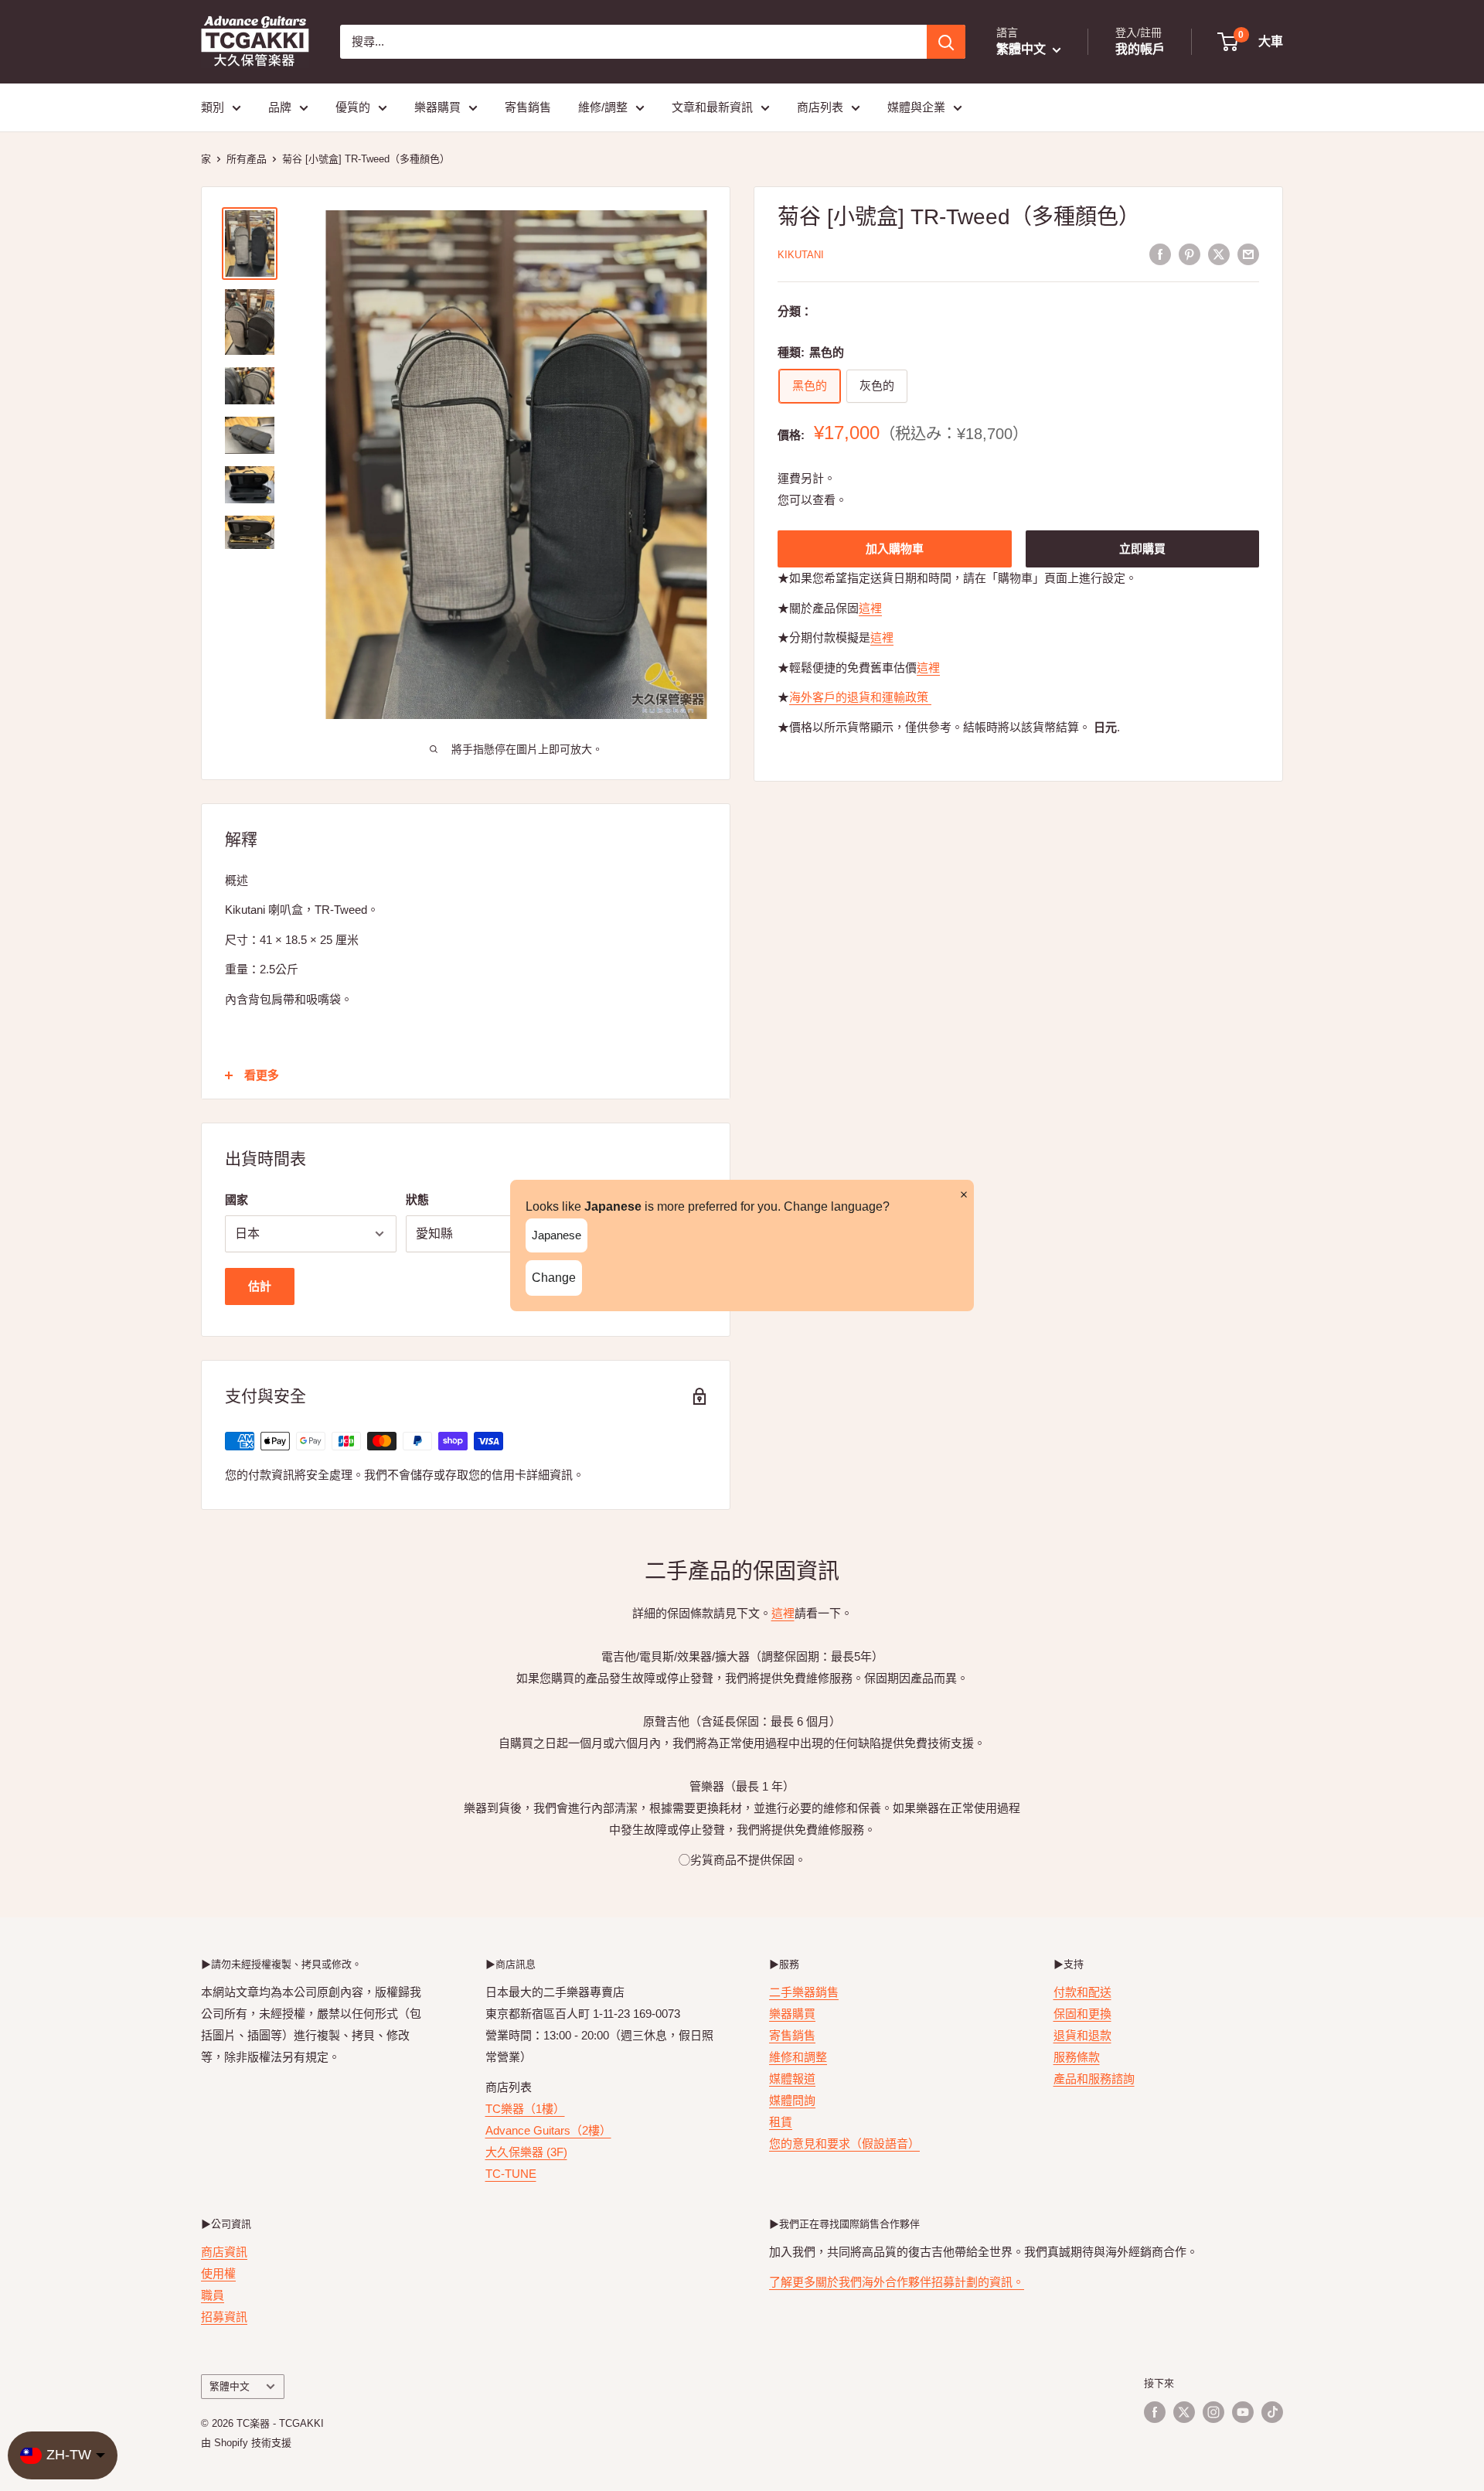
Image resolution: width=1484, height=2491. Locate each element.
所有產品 (247, 159)
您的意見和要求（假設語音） (844, 2143)
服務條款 (1077, 2057)
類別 (213, 107)
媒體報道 (792, 2079)
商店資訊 (224, 2252)
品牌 (280, 107)
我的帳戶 (1140, 49)
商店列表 (820, 107)
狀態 (417, 1199)
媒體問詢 (792, 2100)
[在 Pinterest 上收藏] (1190, 254)
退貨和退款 (1082, 2035)
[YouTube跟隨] (1243, 2412)
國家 (237, 1199)
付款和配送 (1082, 1992)
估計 (260, 1286)
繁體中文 (230, 2386)
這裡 (870, 609)
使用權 (218, 2273)
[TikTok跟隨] (1272, 2412)
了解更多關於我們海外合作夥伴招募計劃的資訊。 (897, 2282)
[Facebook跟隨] (1155, 2412)
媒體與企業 (916, 107)
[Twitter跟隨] (1184, 2412)
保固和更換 (1082, 2014)
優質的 (353, 107)
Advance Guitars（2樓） (548, 2130)
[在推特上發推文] (1219, 254)
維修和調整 (798, 2057)
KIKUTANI (801, 255)
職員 (213, 2295)
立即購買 (1142, 549)
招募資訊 (224, 2317)
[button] (1251, 42)
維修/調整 (603, 107)
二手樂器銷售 (804, 1992)
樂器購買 (437, 107)
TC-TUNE (511, 2174)
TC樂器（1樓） (525, 2109)
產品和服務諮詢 (1094, 2079)
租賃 (781, 2122)
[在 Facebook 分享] (1160, 254)
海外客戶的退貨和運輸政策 (860, 698)
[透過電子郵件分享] (1248, 254)
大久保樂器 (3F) (526, 2152)
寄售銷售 (528, 107)
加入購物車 (895, 549)
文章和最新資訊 (712, 107)
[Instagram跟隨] (1213, 2412)
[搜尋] (946, 42)
